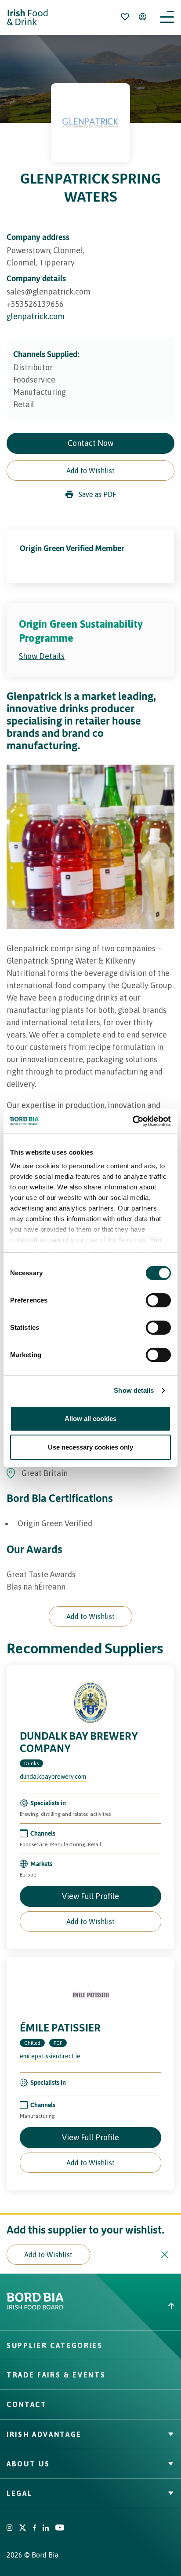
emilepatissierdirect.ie (50, 2056)
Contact (27, 2404)
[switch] (158, 1300)
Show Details (42, 656)
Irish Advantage (44, 2434)
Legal (19, 2493)
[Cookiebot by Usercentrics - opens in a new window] (132, 1121)
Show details (134, 1390)
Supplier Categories (55, 2345)
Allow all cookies (90, 1419)
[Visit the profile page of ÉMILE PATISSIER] (90, 1995)
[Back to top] (136, 2306)
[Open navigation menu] (167, 17)
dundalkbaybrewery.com (53, 1777)
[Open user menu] (142, 17)
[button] (90, 471)
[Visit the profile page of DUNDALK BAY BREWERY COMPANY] (90, 1703)
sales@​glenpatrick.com (49, 292)
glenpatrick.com (36, 316)
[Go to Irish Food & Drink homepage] (27, 17)
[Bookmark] (125, 17)
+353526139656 (35, 304)
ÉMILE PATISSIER (60, 2028)
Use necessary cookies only (90, 1447)
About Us (28, 2464)
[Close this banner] (165, 2255)
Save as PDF (97, 494)
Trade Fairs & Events (56, 2375)
